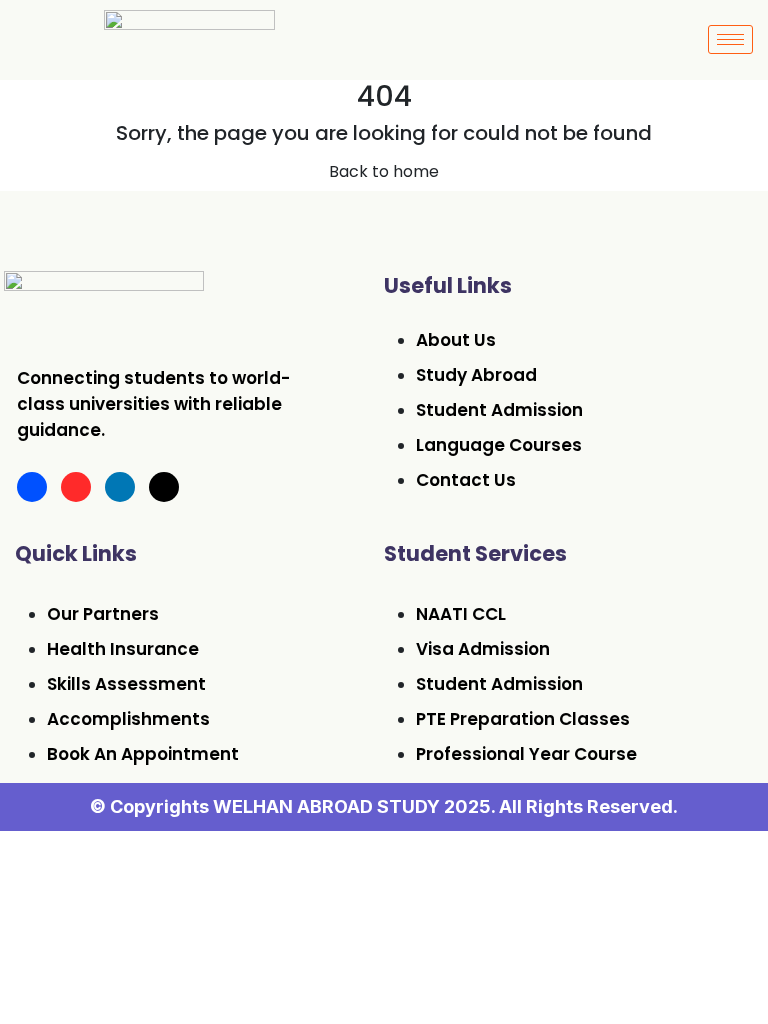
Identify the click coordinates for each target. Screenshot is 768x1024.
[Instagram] (76, 487)
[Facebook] (32, 487)
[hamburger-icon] (730, 39)
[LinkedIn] (120, 487)
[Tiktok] (164, 487)
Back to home (384, 171)
